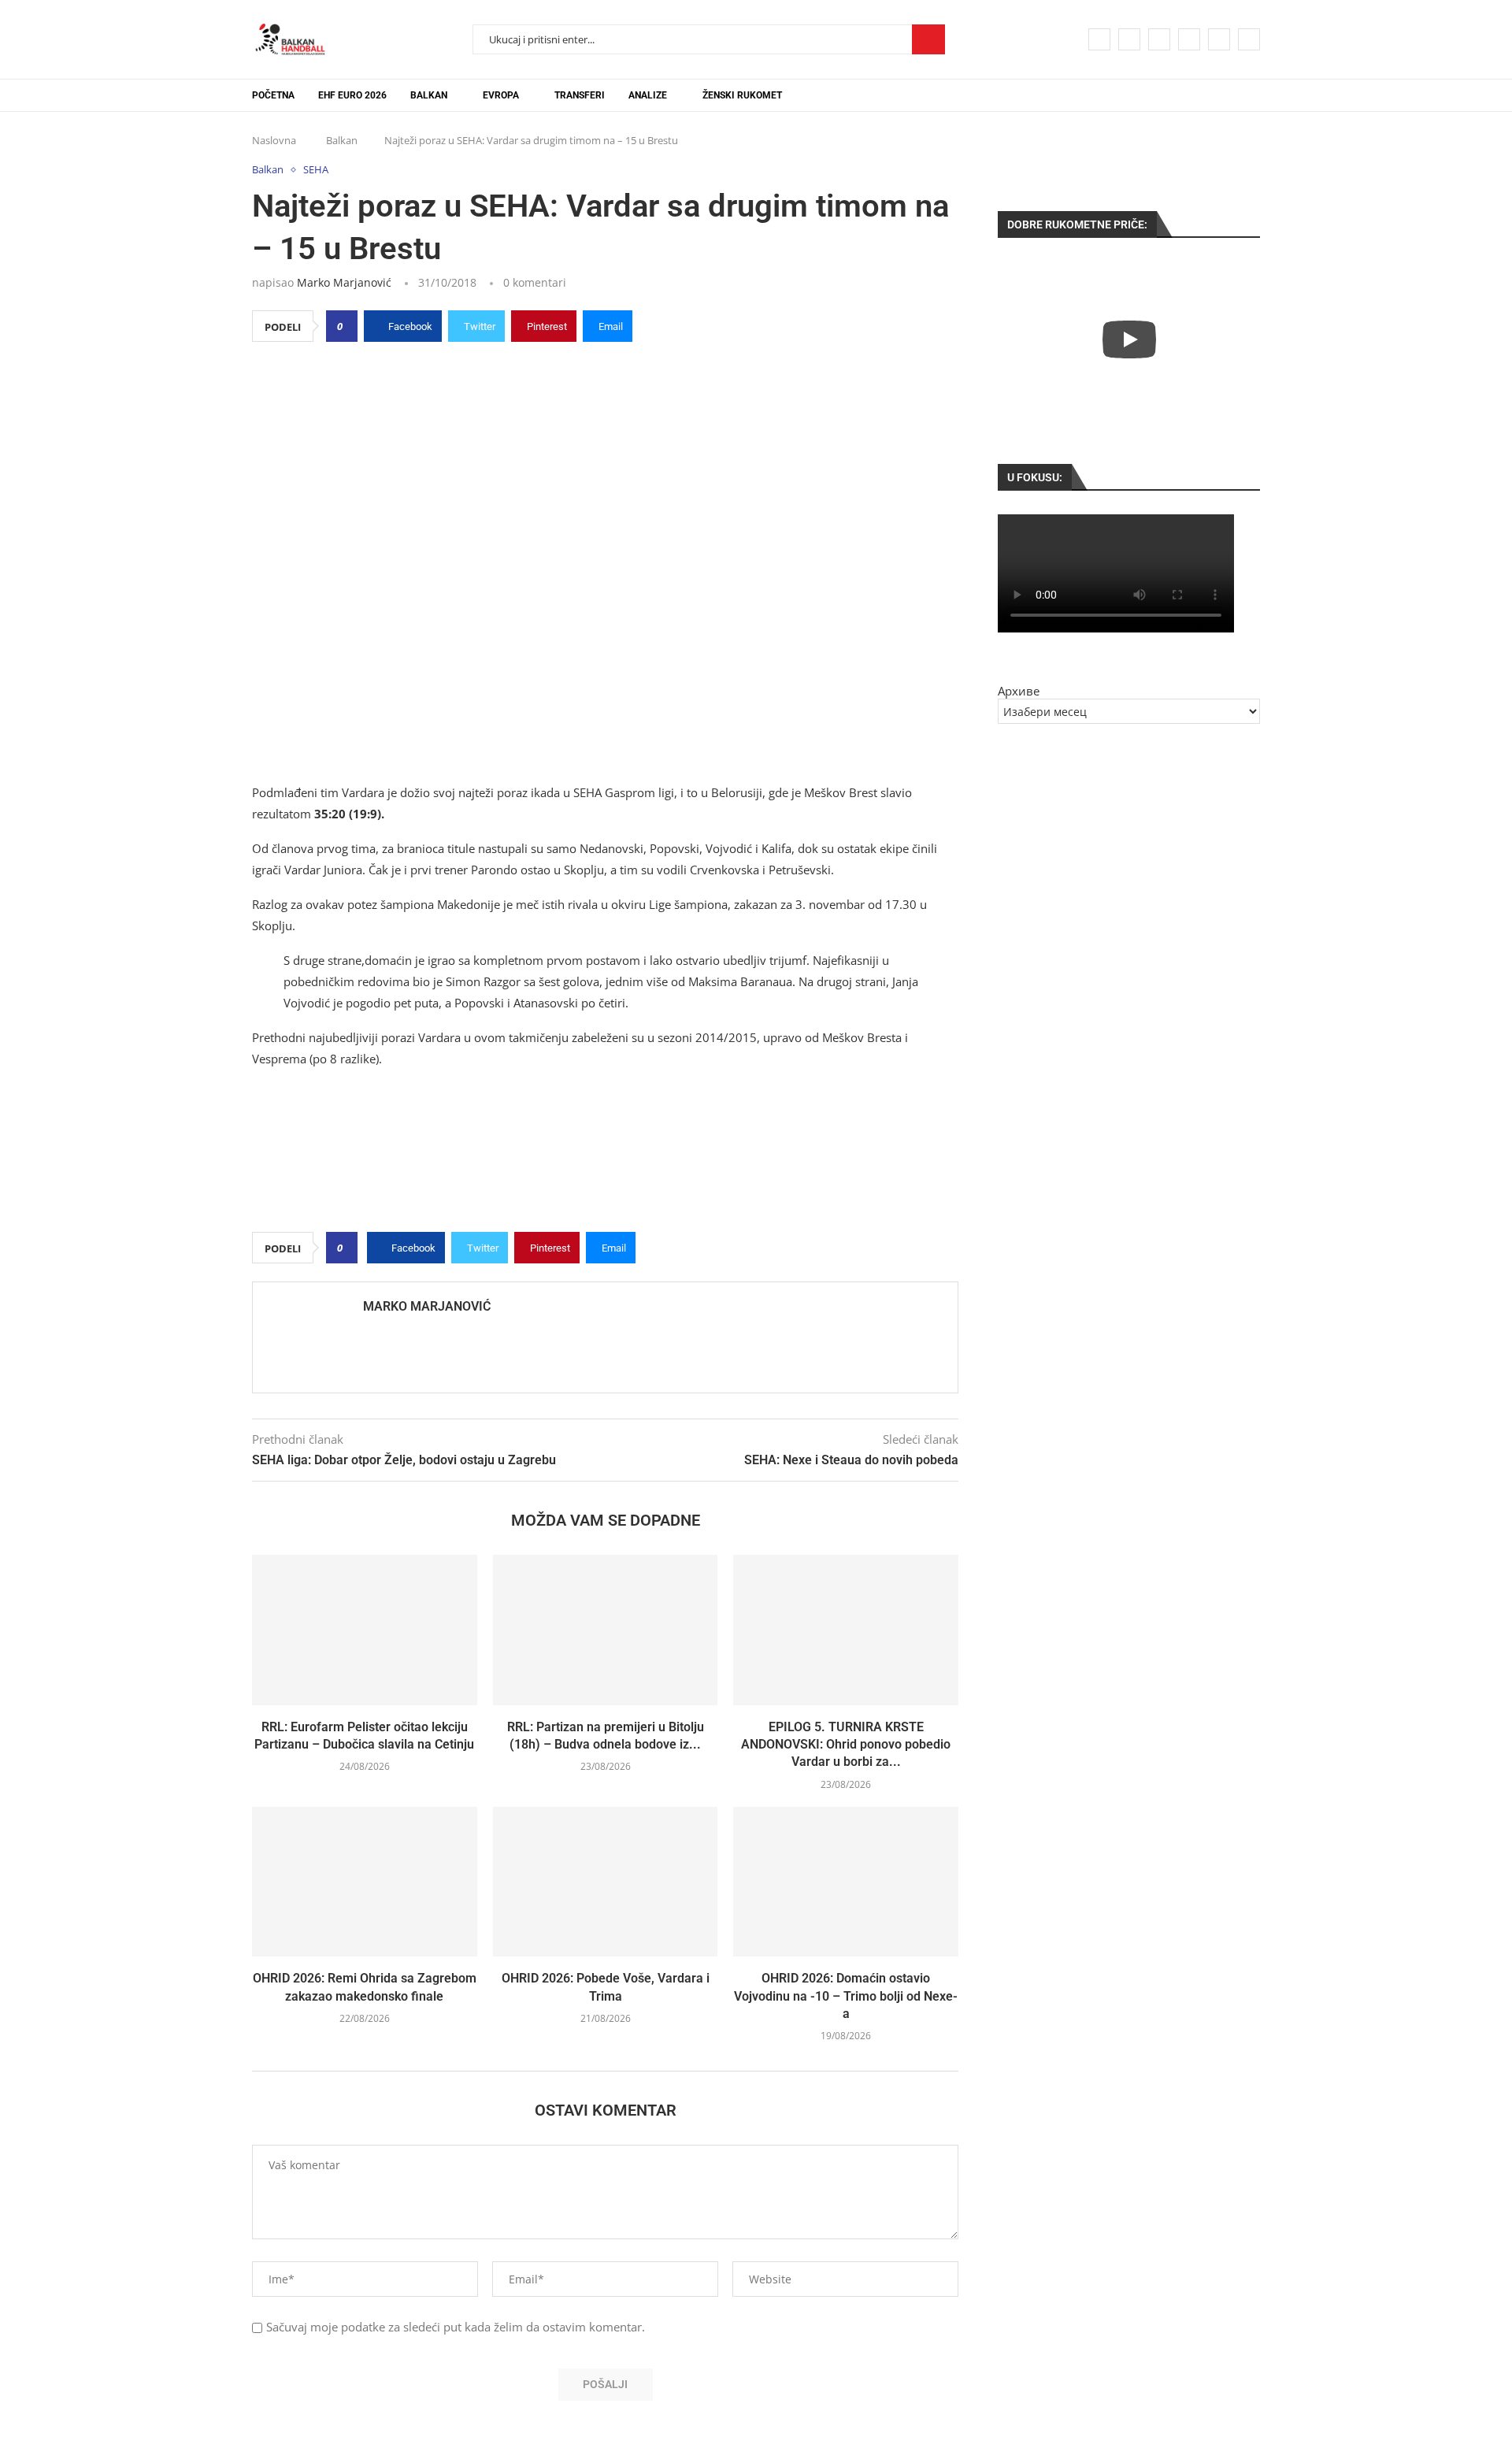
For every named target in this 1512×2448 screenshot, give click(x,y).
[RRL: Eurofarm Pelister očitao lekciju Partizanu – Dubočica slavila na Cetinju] (365, 1630)
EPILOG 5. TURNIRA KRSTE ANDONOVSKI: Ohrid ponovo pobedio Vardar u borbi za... (846, 1745)
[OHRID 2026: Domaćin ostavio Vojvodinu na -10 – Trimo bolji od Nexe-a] (846, 1882)
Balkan (429, 95)
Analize (648, 95)
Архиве (1019, 691)
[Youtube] (1189, 39)
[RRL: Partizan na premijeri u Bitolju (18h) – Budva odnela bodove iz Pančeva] (606, 1630)
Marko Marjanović (344, 282)
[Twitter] (1129, 39)
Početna (273, 95)
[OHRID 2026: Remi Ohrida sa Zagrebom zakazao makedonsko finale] (365, 1882)
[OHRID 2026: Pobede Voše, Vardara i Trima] (606, 1882)
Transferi (580, 95)
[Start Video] (1129, 339)
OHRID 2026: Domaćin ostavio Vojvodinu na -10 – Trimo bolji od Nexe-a (846, 1996)
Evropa (501, 95)
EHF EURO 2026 (352, 95)
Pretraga (928, 39)
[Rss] (1249, 39)
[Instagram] (1159, 39)
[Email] (1219, 39)
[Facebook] (1099, 39)
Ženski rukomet (742, 95)
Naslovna (274, 140)
